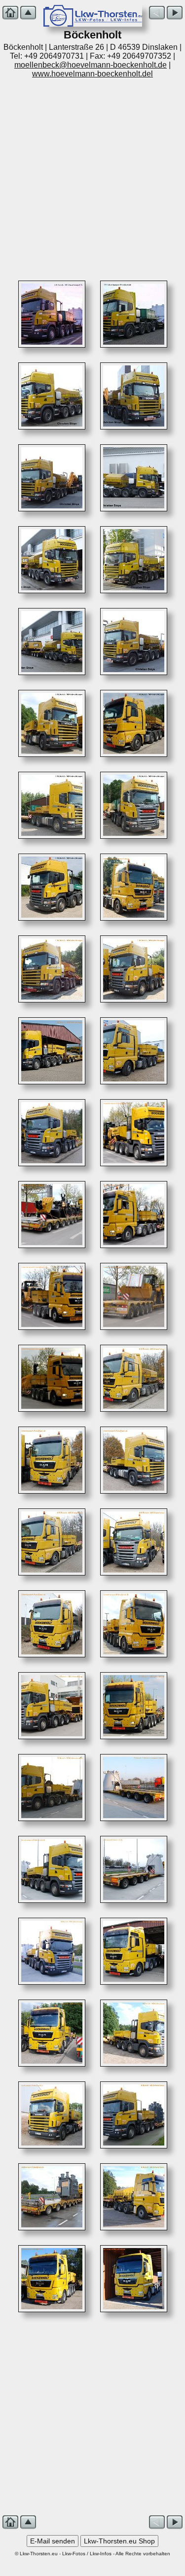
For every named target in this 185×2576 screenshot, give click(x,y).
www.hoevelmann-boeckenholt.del (92, 74)
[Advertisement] (92, 176)
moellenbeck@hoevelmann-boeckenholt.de (91, 65)
